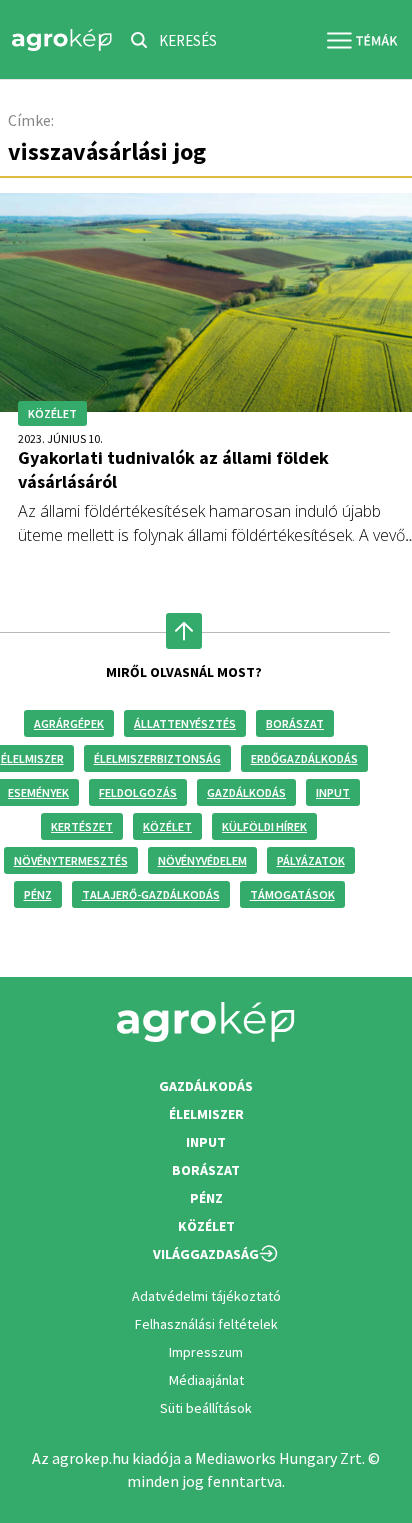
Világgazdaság (206, 1254)
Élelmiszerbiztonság (157, 758)
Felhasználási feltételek (206, 1324)
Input (333, 792)
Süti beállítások (206, 1408)
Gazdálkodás (246, 792)
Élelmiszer (206, 1114)
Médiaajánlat (206, 1380)
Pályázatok (311, 860)
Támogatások (292, 894)
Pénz (38, 894)
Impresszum (206, 1352)
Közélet (167, 826)
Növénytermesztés (71, 860)
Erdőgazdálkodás (304, 758)
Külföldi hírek (264, 826)
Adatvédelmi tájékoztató (206, 1296)
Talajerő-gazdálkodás (151, 894)
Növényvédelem (202, 860)
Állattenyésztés (185, 723)
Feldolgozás (138, 792)
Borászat (295, 723)
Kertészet (82, 826)
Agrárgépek (69, 723)
